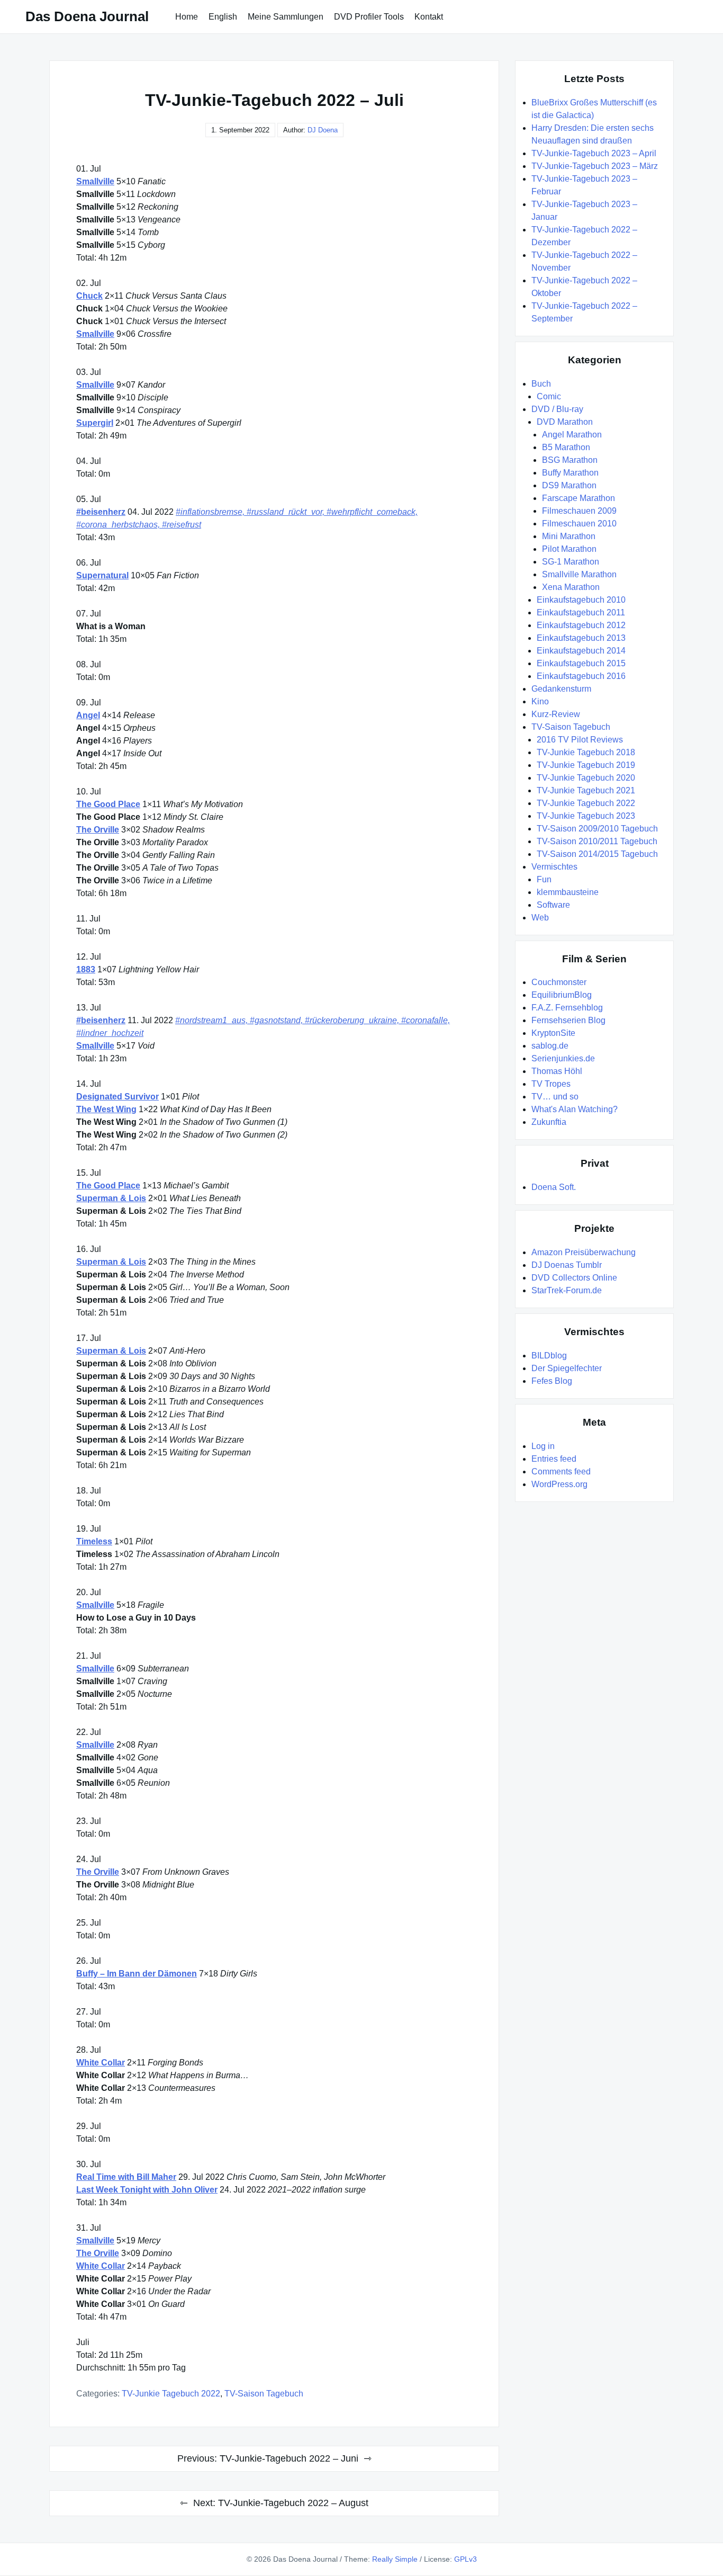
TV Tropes (551, 1084)
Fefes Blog (552, 1381)
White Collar (101, 2063)
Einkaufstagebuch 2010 (581, 600)
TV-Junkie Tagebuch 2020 (586, 778)
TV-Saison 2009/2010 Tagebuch (597, 829)
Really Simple (395, 2559)
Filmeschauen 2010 (579, 524)
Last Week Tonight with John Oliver (147, 2190)
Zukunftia (549, 1122)
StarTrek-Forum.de (567, 1290)
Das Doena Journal (87, 16)
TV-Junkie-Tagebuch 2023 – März (595, 166)
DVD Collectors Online (574, 1278)
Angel (88, 715)
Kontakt (429, 17)
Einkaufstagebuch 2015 (581, 663)
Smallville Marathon (579, 574)
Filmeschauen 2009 (579, 511)
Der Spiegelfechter (567, 1368)
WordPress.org (559, 1484)
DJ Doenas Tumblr (567, 1265)
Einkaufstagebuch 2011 (581, 612)
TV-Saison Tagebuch (264, 2394)
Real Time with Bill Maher (126, 2177)
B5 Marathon (566, 447)
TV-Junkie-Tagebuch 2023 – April (594, 153)
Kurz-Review (556, 714)
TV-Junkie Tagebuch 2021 (586, 790)
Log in (543, 1446)
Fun (544, 879)
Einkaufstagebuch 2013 (581, 638)
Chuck (89, 296)
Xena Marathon (571, 587)
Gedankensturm (561, 689)
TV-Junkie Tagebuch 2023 (586, 816)
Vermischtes (554, 867)
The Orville (98, 830)
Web (540, 918)
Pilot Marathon (569, 549)
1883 (86, 969)
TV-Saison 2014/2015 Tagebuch (597, 854)
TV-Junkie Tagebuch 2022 (171, 2394)
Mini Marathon (569, 536)
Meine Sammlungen (286, 17)
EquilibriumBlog (562, 995)
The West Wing (106, 1109)
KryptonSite (553, 1033)
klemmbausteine (568, 892)
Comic (549, 396)
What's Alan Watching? (575, 1109)
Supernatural (102, 575)
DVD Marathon (565, 422)
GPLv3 (466, 2559)
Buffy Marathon (570, 473)
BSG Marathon (570, 460)
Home (187, 17)
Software (553, 905)
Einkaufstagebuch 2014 (581, 651)
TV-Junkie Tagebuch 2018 (586, 752)
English (223, 17)
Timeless (94, 1541)
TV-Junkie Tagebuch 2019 (586, 765)
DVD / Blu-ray (557, 409)
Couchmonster (559, 982)
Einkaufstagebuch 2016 (581, 676)
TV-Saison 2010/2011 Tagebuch (597, 841)
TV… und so (555, 1097)
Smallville (95, 181)
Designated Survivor (118, 1097)
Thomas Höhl (557, 1071)
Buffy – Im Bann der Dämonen (137, 1974)
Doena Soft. (554, 1187)
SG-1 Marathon (571, 562)
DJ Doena (323, 130)
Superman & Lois (111, 1198)
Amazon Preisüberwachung (584, 1252)
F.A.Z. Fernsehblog (567, 1008)
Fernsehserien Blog (568, 1020)
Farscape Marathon (579, 498)
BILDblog (549, 1356)
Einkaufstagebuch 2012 (581, 625)
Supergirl (95, 423)
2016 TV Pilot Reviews (580, 740)
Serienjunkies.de (563, 1058)
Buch (541, 384)
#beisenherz (101, 512)
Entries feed (554, 1459)
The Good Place (108, 804)
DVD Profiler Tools (369, 17)
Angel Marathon (572, 435)
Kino (540, 701)
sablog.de (550, 1046)
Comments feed (561, 1472)
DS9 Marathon (569, 485)
